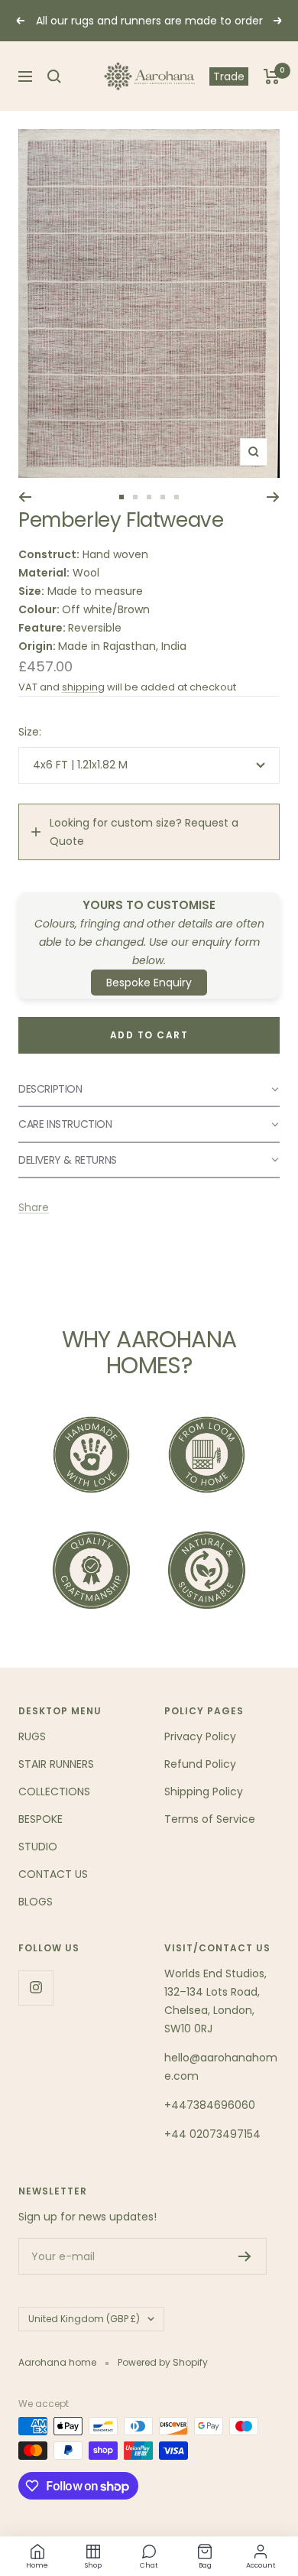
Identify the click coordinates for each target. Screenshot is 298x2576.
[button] (149, 1090)
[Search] (54, 76)
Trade (229, 76)
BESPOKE (40, 1819)
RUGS (32, 1736)
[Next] (273, 497)
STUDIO (38, 1847)
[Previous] (25, 497)
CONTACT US (53, 1874)
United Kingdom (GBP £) (84, 2319)
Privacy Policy (200, 1736)
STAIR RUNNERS (56, 1764)
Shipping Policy (204, 1792)
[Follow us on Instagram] (36, 1988)
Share (34, 1207)
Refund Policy (200, 1764)
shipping (83, 687)
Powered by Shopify (163, 2362)
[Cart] (272, 76)
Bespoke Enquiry (149, 983)
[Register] (245, 2256)
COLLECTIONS (54, 1792)
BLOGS (36, 1902)
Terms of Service (210, 1819)
